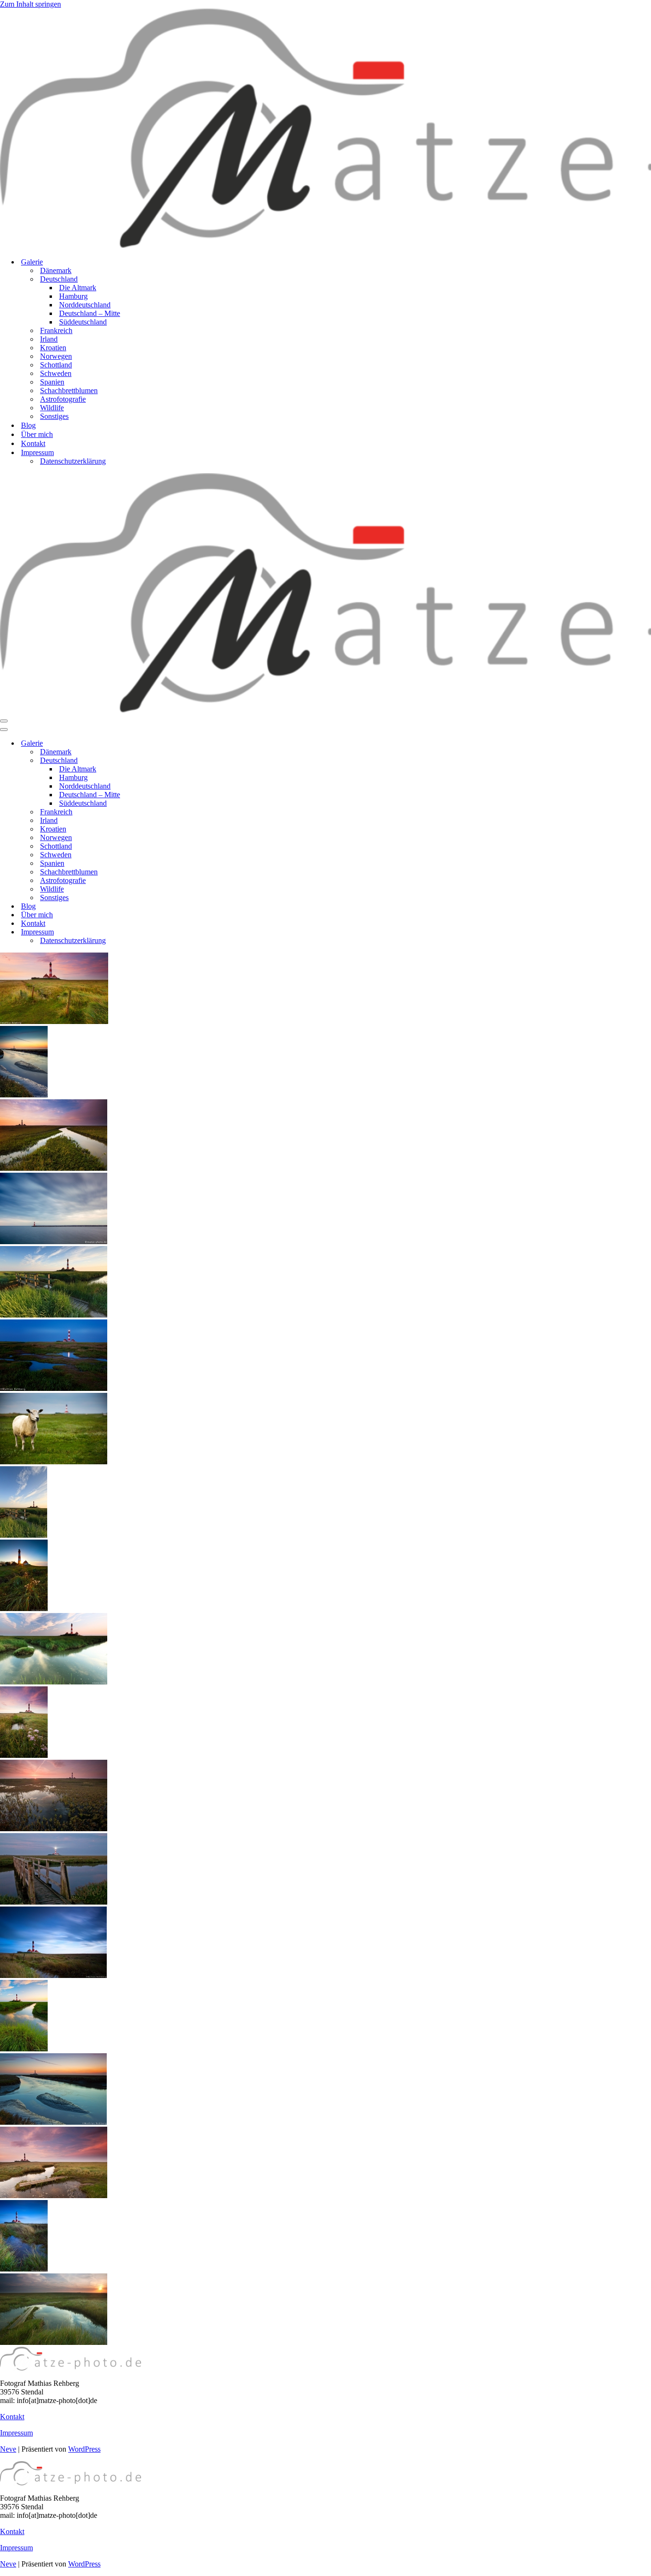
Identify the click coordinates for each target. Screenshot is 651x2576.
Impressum (16, 2433)
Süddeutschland (83, 322)
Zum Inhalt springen (31, 4)
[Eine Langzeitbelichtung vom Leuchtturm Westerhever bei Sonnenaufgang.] (53, 1975)
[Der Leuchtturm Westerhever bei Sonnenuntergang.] (24, 2049)
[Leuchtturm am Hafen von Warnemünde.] (54, 1242)
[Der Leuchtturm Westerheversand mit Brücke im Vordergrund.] (54, 1315)
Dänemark (56, 270)
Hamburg (73, 296)
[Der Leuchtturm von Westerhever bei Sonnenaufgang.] (54, 1168)
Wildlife (52, 408)
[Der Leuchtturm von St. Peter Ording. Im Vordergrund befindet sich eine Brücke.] (24, 1535)
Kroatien (53, 348)
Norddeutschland (85, 305)
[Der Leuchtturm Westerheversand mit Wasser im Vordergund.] (54, 1388)
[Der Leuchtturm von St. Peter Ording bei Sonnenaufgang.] (54, 1829)
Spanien (52, 382)
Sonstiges (54, 416)
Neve (8, 2449)
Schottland (56, 365)
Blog (28, 425)
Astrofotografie (63, 399)
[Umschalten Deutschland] (167, 761)
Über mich (37, 434)
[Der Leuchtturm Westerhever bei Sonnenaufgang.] (54, 2196)
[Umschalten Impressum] (167, 932)
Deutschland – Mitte (90, 313)
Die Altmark (78, 288)
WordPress (84, 2449)
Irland (49, 339)
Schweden (56, 373)
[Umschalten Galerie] (167, 744)
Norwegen (56, 356)
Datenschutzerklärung (73, 461)
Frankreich (56, 330)
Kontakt (33, 443)
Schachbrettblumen (69, 390)
